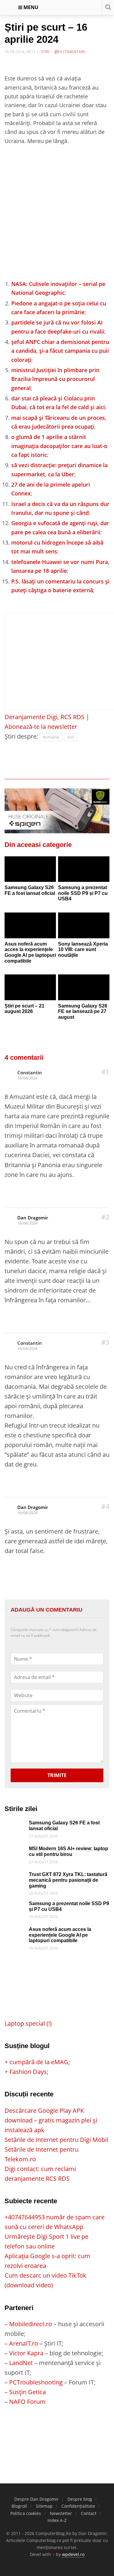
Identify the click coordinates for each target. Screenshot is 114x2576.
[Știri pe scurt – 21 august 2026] (30, 987)
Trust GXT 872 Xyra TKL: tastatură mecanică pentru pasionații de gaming (68, 1880)
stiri (71, 737)
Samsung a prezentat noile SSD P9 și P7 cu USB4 (83, 893)
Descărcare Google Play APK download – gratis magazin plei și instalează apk (51, 2120)
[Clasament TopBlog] (57, 2431)
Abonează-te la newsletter (41, 727)
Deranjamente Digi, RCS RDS (45, 717)
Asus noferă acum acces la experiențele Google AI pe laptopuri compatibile (30, 952)
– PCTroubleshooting (34, 2382)
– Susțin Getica (25, 2392)
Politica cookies (26, 2513)
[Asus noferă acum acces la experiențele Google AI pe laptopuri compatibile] (30, 925)
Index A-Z (57, 2520)
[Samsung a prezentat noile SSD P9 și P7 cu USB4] (84, 869)
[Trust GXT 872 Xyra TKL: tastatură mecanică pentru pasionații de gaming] (15, 1876)
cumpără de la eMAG (39, 2062)
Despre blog (80, 2499)
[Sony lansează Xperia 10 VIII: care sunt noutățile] (84, 925)
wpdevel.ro (73, 2554)
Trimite (57, 1775)
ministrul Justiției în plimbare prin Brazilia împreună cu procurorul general (55, 379)
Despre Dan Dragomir (36, 2499)
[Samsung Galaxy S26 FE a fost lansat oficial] (30, 869)
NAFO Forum (27, 2402)
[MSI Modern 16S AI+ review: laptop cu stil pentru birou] (15, 1851)
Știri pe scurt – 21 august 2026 (24, 1009)
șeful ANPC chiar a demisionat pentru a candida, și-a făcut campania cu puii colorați (60, 351)
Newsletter (61, 2513)
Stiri (45, 52)
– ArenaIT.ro (21, 2343)
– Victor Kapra (24, 2353)
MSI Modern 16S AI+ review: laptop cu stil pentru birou (69, 1851)
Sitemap (44, 2506)
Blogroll (19, 2506)
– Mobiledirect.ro (28, 2324)
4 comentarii (72, 52)
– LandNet (19, 2363)
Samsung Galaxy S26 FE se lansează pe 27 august (83, 1011)
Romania (51, 737)
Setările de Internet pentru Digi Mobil (56, 2140)
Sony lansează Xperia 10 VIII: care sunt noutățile (83, 950)
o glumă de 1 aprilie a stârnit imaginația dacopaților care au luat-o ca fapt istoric (59, 446)
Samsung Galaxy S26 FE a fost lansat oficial (30, 890)
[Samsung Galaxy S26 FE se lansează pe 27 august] (84, 987)
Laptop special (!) (28, 2023)
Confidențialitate (78, 2506)
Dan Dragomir (33, 1218)
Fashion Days (28, 2072)
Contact (89, 2513)
